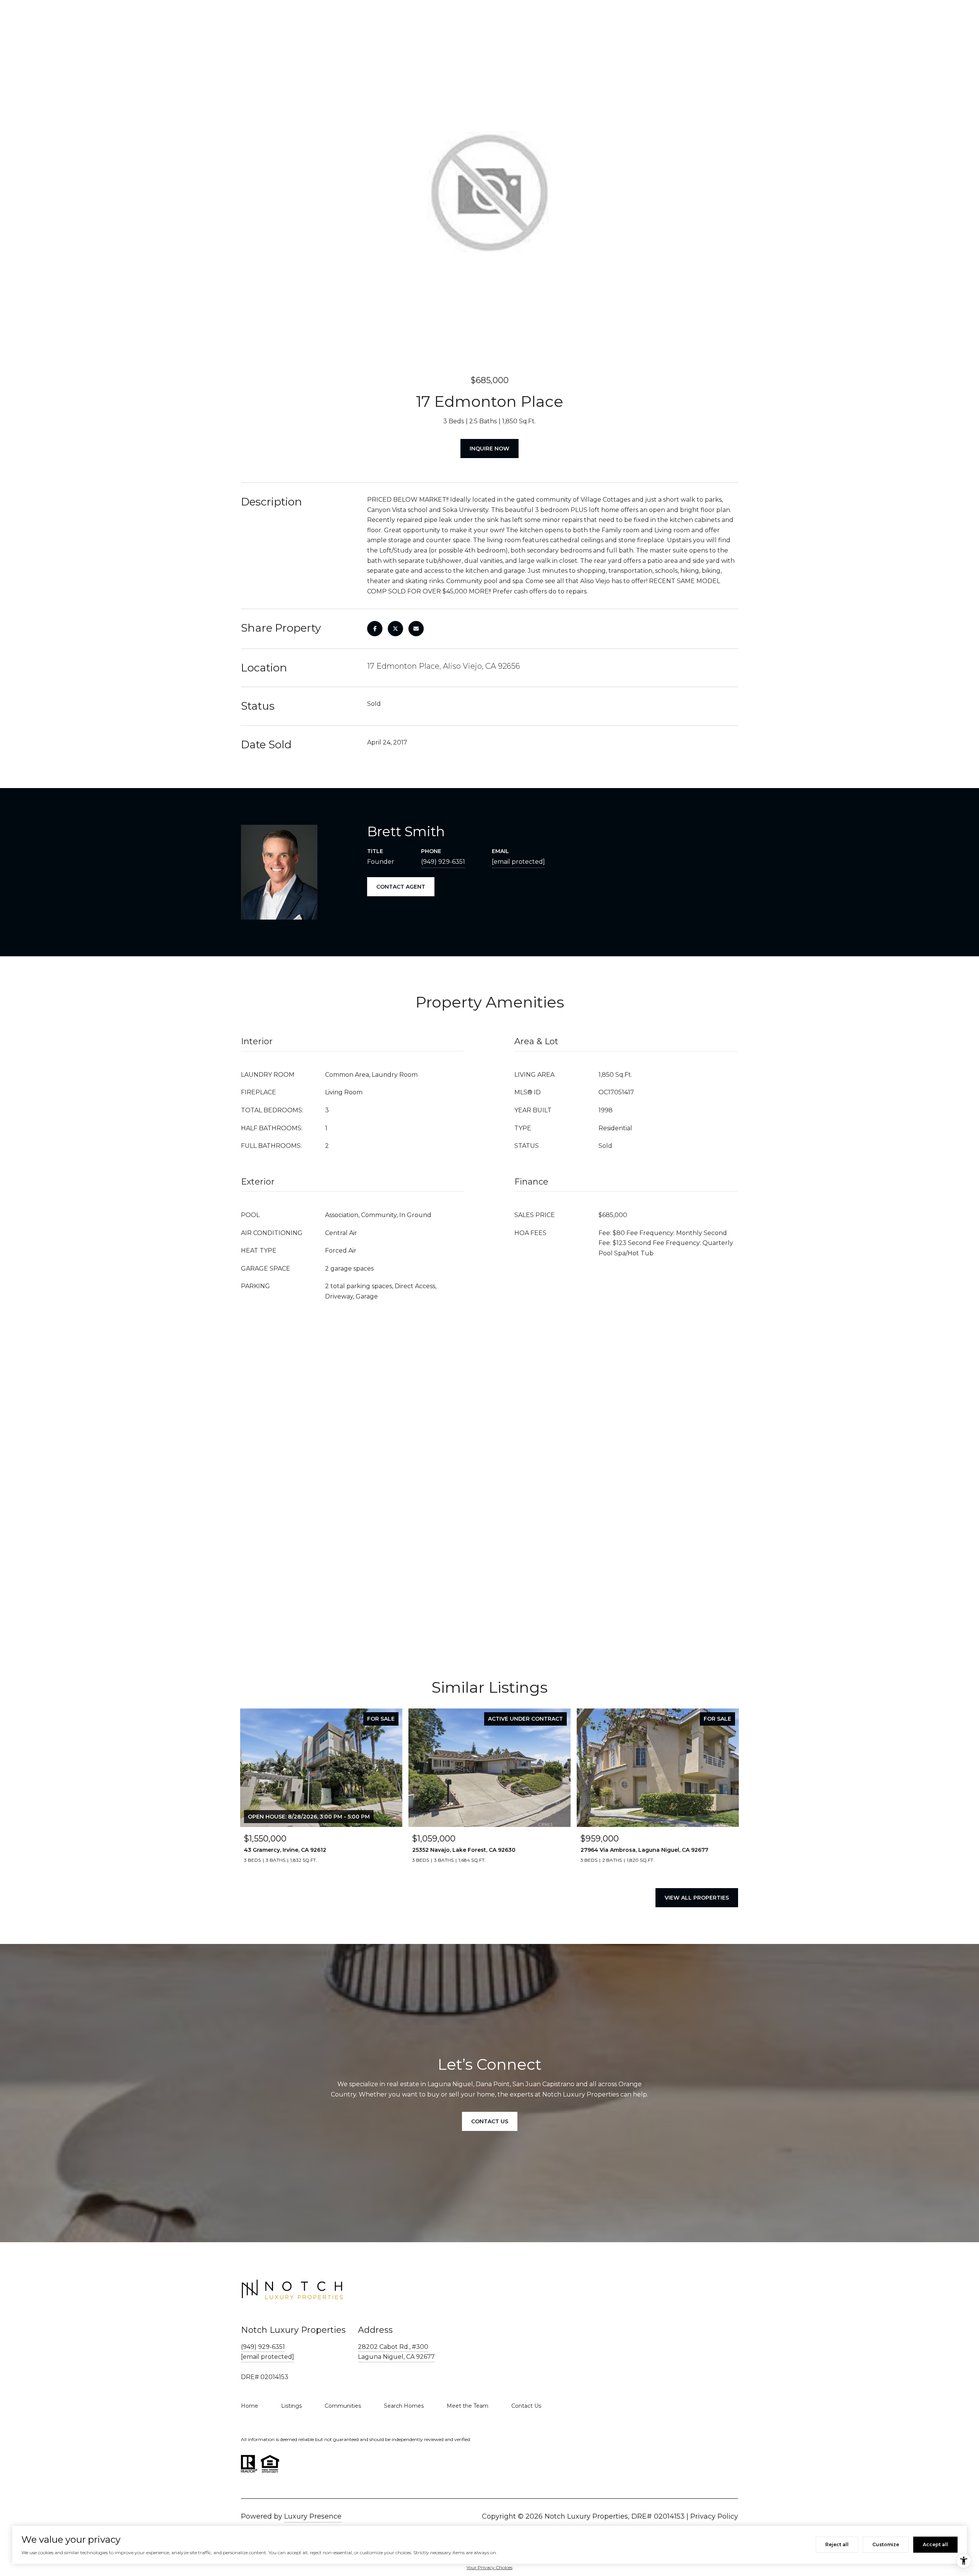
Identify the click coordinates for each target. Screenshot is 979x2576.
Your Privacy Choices (489, 2567)
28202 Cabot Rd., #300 (393, 2347)
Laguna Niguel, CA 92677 (396, 2357)
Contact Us (526, 2406)
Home (250, 2406)
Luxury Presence (313, 2516)
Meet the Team (468, 2406)
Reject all (837, 2544)
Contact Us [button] (490, 2121)
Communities (343, 2406)
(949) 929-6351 (443, 862)
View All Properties (697, 1898)
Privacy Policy (714, 2516)
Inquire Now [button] (489, 449)
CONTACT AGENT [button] (401, 887)
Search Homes (404, 2406)
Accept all (935, 2544)
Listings (291, 2406)
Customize (886, 2544)
